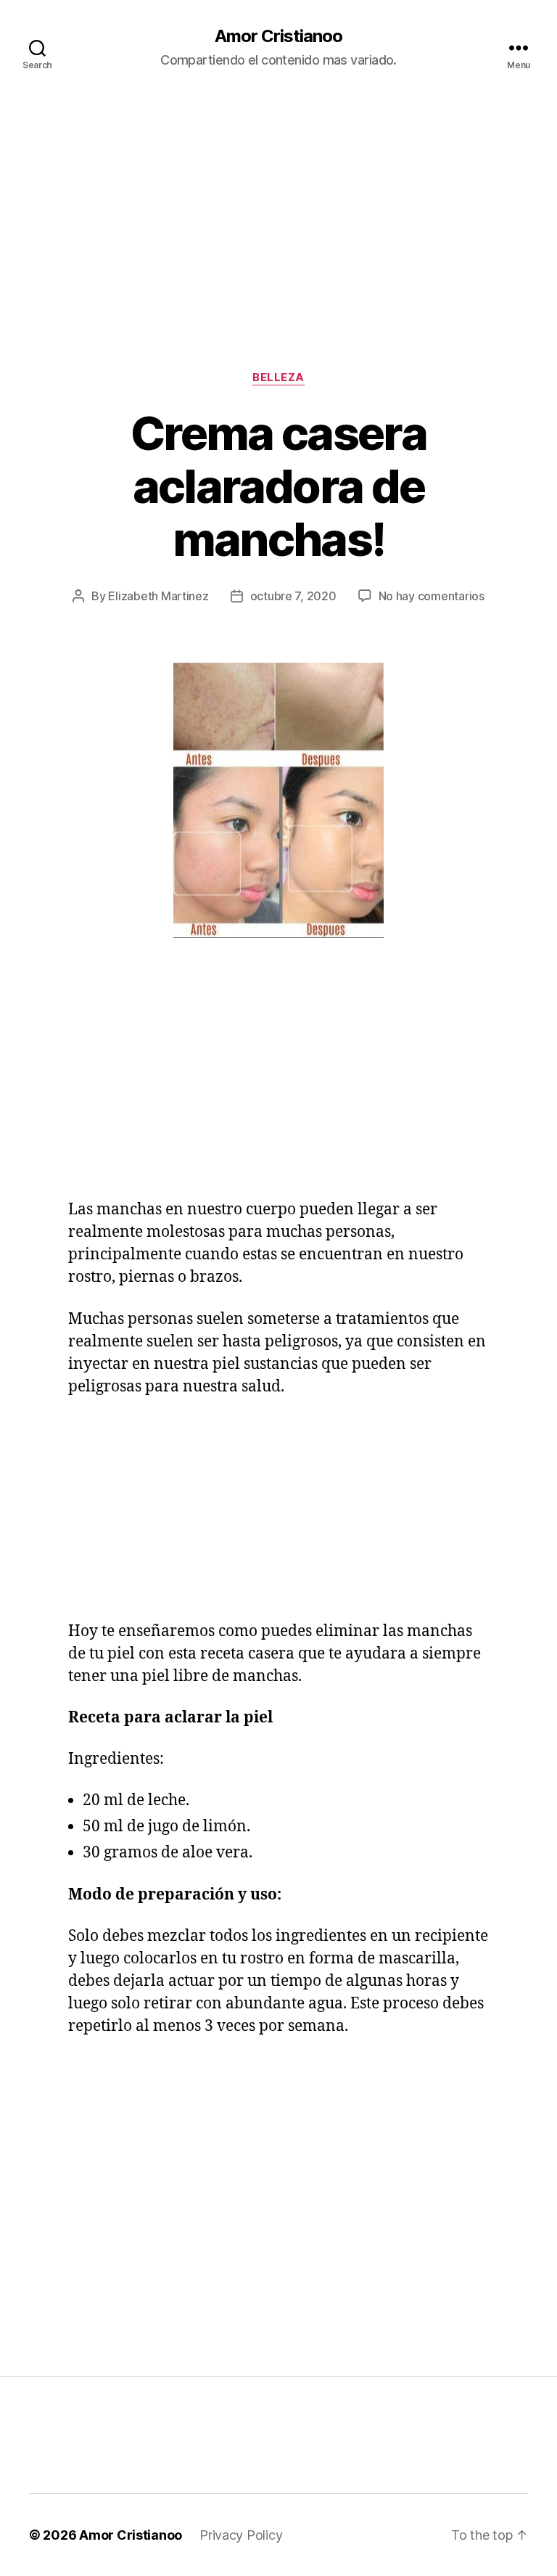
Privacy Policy (241, 2535)
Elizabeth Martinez (158, 596)
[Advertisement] (278, 204)
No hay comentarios (432, 596)
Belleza (278, 377)
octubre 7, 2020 (293, 596)
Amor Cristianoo (278, 36)
